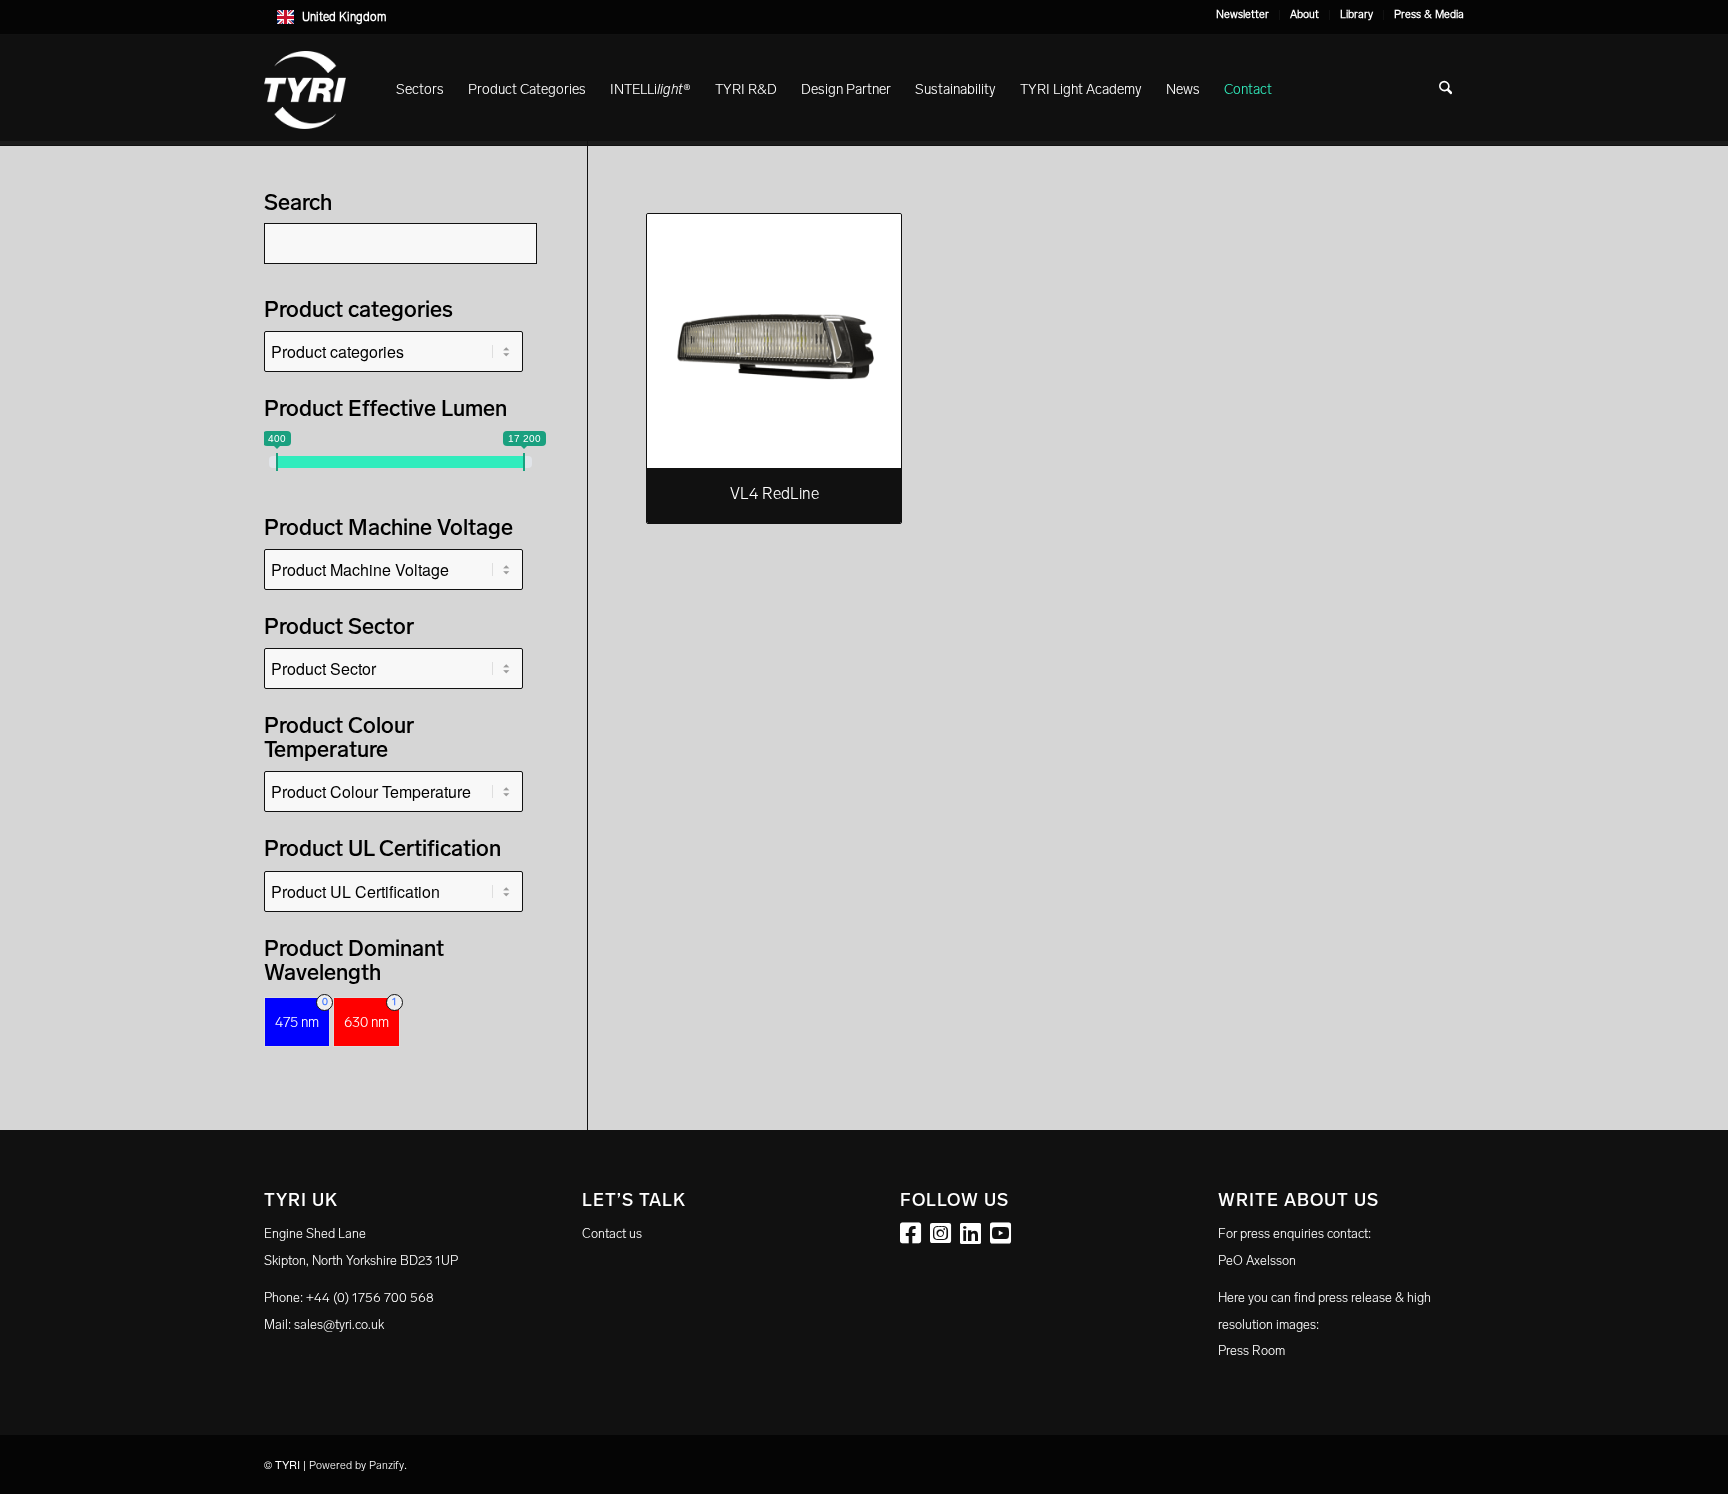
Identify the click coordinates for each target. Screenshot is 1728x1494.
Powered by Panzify (356, 1465)
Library (1356, 14)
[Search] (1445, 90)
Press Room (1251, 1350)
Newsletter (1242, 14)
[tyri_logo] (305, 90)
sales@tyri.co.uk (339, 1324)
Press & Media (1429, 14)
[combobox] (864, 17)
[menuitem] (1243, 15)
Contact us (612, 1233)
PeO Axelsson (1257, 1260)
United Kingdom (344, 17)
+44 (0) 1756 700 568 (370, 1297)
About (1304, 14)
